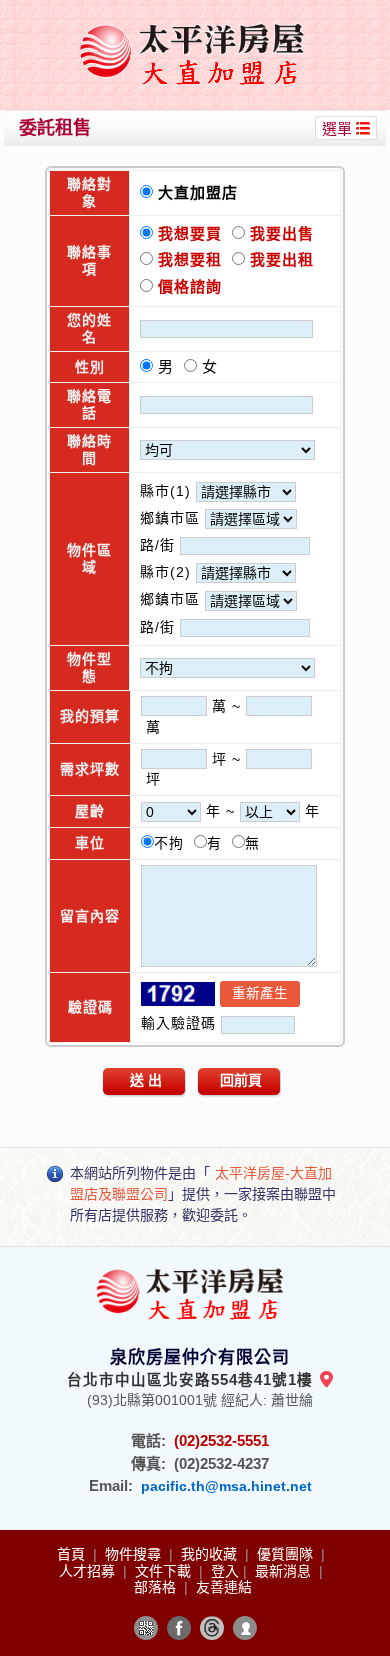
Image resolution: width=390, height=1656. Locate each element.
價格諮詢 (187, 286)
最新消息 (285, 1571)
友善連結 (224, 1587)
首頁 (73, 1554)
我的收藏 (211, 1554)
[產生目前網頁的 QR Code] (146, 1628)
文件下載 (165, 1571)
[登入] (245, 1628)
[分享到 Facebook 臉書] (179, 1628)
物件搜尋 (135, 1554)
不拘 (174, 843)
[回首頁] (198, 23)
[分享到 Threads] (212, 1628)
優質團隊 (287, 1554)
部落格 (157, 1587)
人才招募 (89, 1571)
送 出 (146, 1080)
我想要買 (190, 233)
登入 (225, 1571)
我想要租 (190, 259)
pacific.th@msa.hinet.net (226, 1486)
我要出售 (279, 233)
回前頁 (241, 1080)
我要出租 (279, 259)
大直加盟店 (203, 192)
